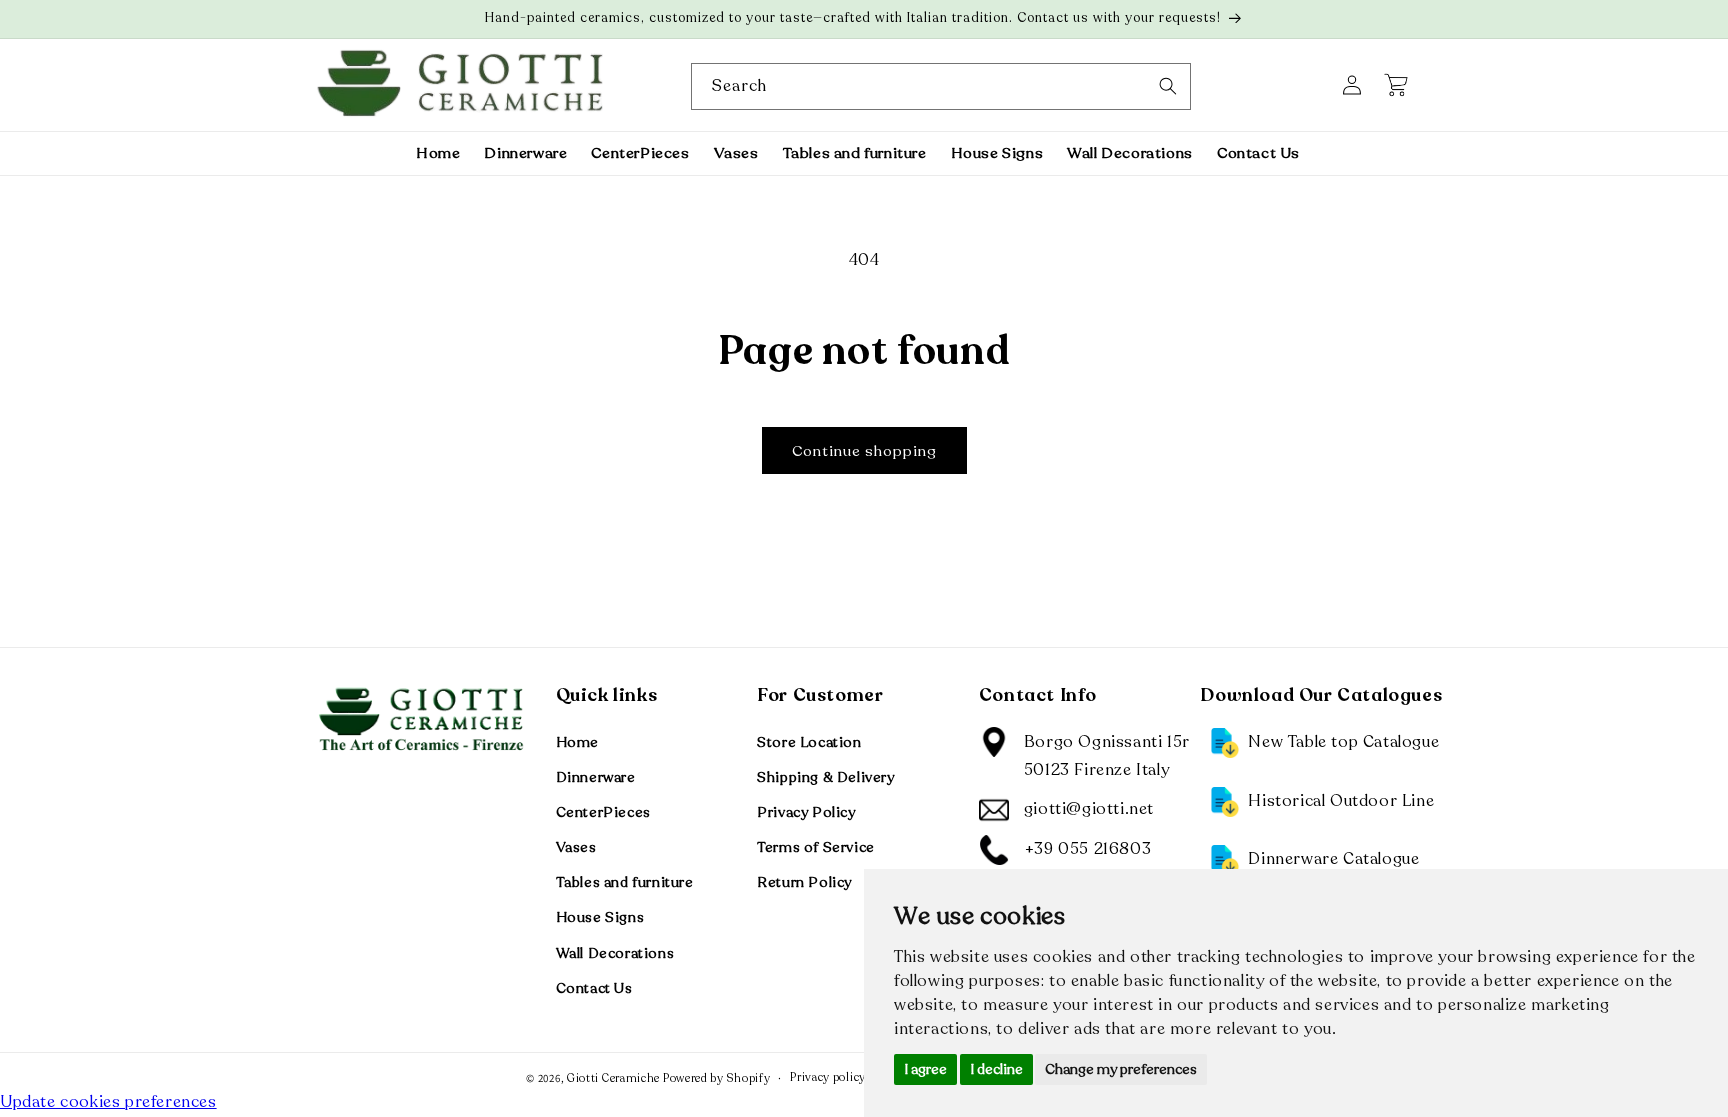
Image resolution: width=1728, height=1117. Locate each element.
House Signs (600, 917)
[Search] (1168, 86)
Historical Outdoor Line (1341, 800)
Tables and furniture (625, 882)
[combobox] (941, 86)
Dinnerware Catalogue (1333, 859)
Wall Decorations (615, 952)
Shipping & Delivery (825, 776)
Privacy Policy (806, 811)
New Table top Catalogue (1343, 741)
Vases (576, 847)
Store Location (809, 741)
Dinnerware (596, 776)
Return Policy (804, 882)
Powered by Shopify (717, 1078)
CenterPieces (603, 811)
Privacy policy (828, 1076)
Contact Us (594, 987)
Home (577, 741)
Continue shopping (864, 451)
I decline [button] (996, 1069)
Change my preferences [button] (1121, 1069)
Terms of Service (816, 847)
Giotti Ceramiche (613, 1078)
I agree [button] (925, 1069)
